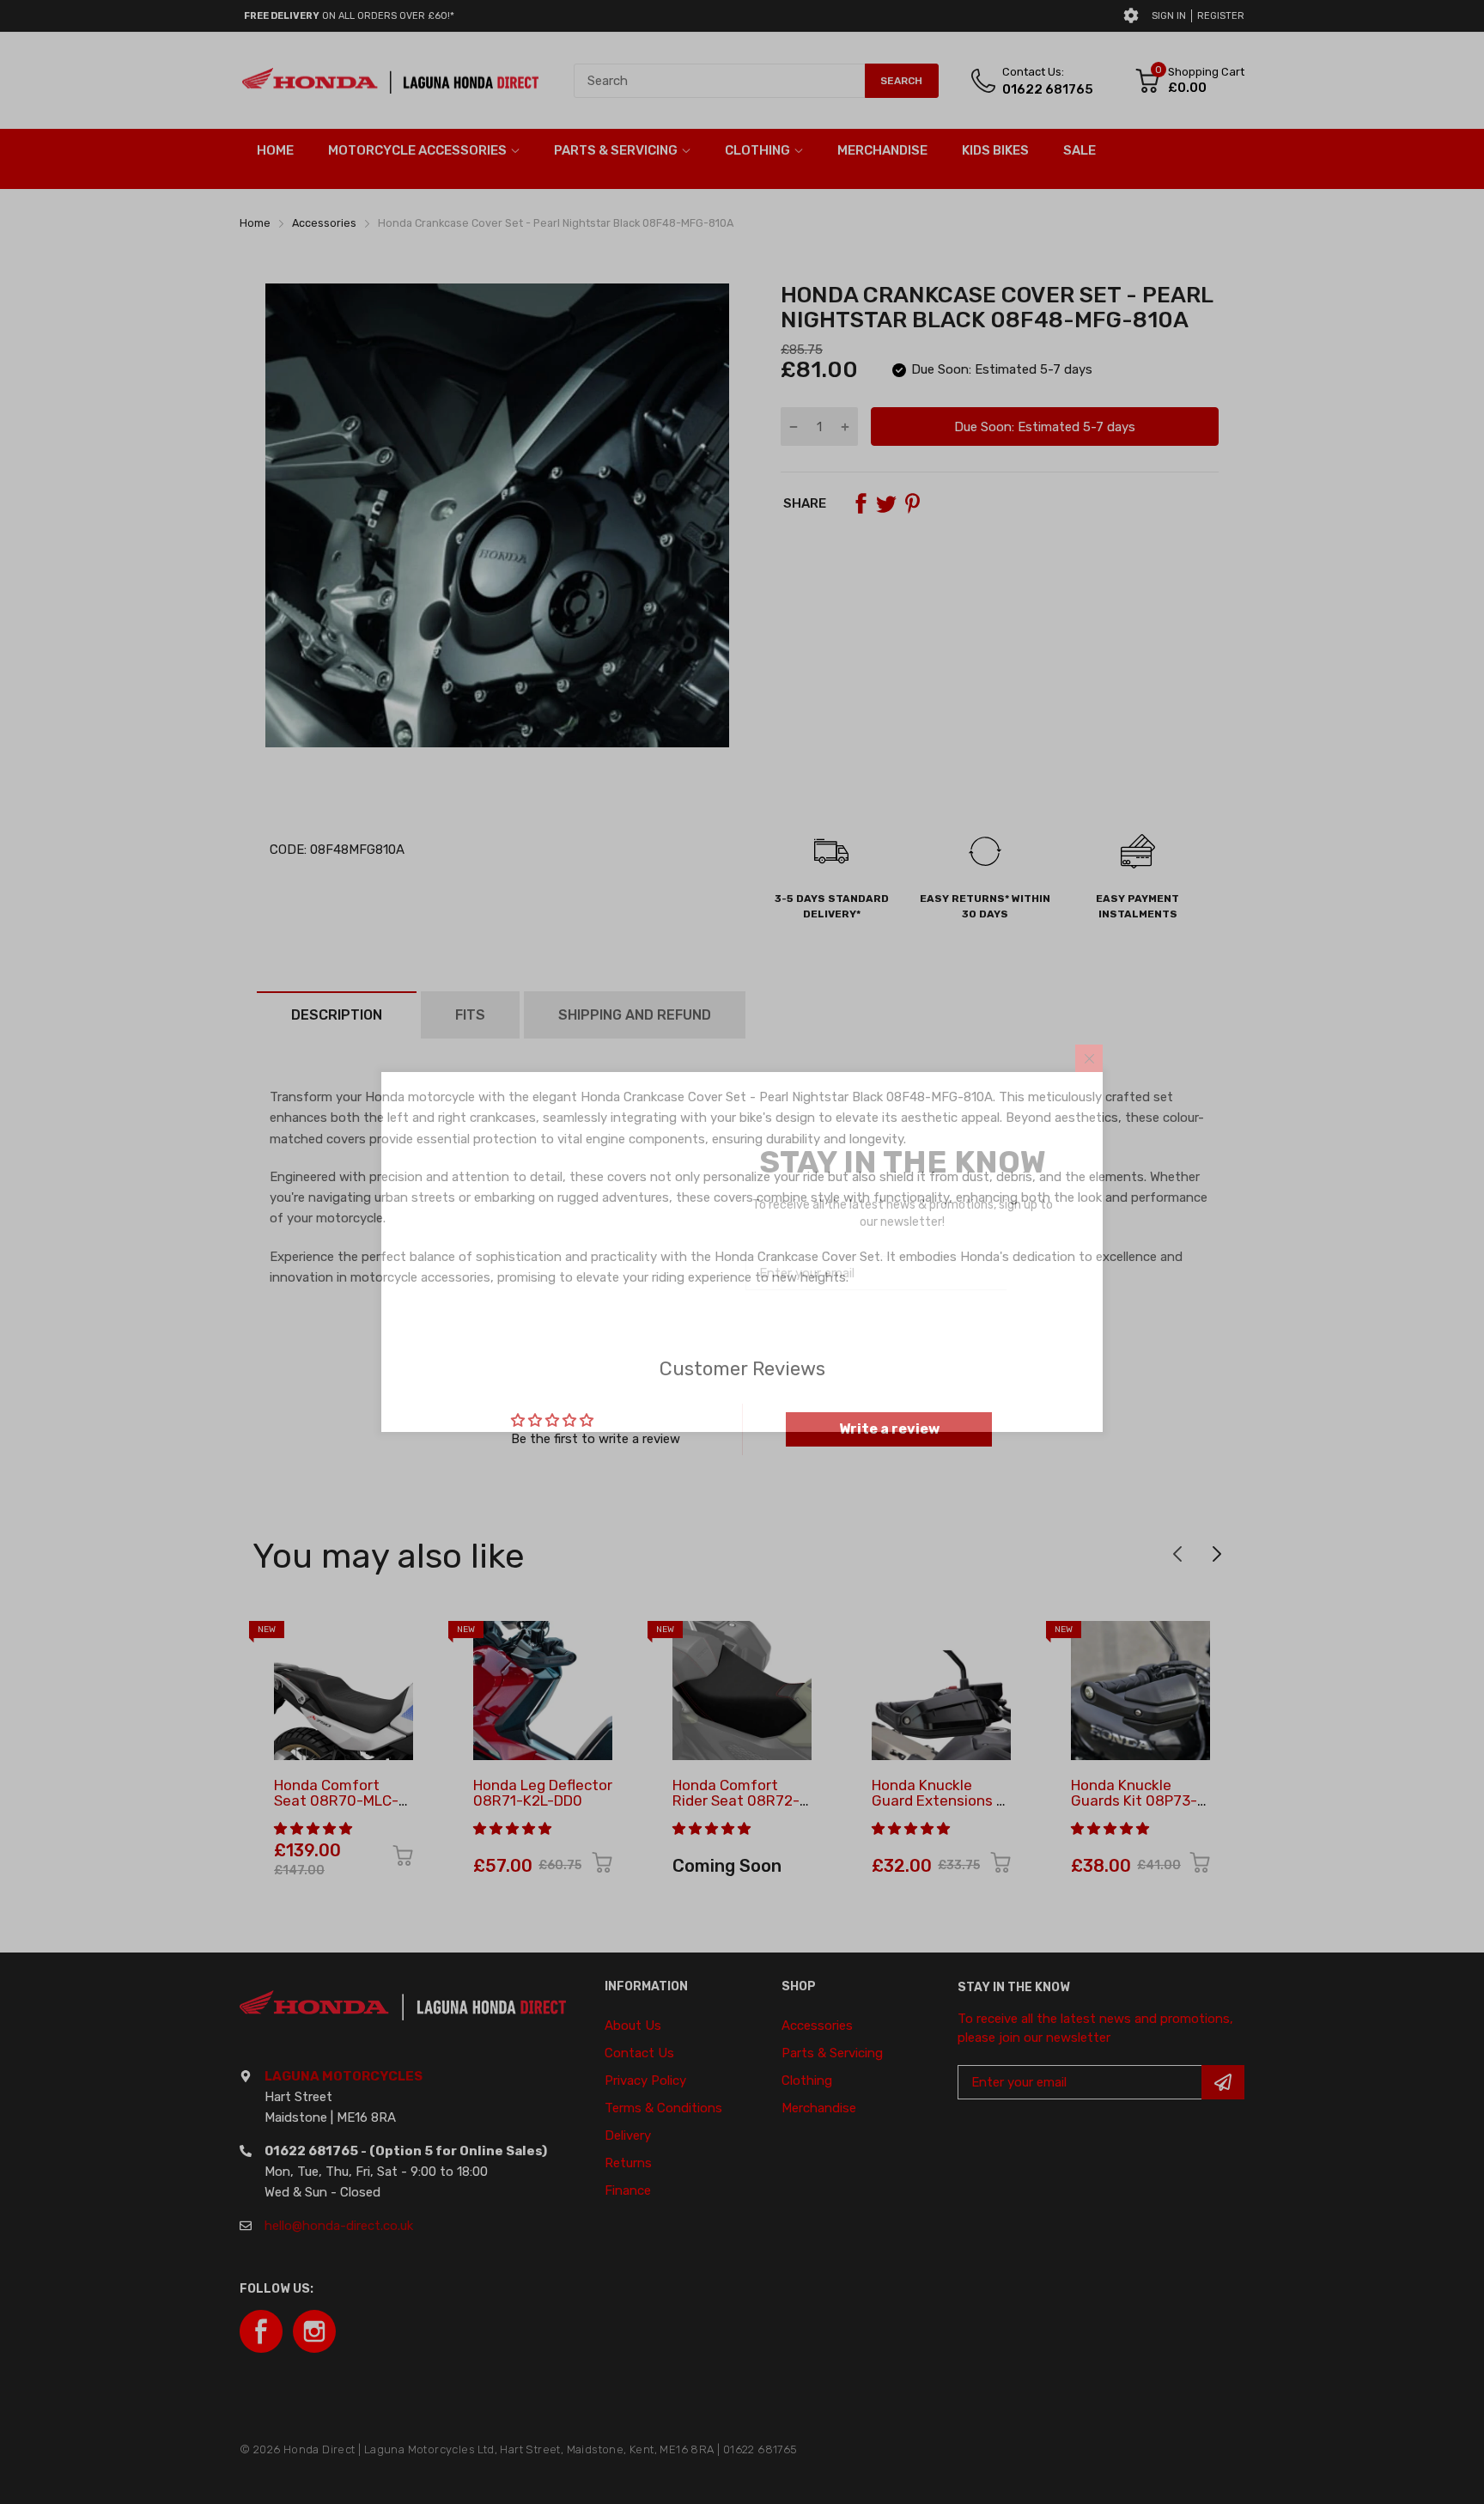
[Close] (1089, 1058)
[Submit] (1033, 1273)
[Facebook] (877, 1340)
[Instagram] (918, 1340)
